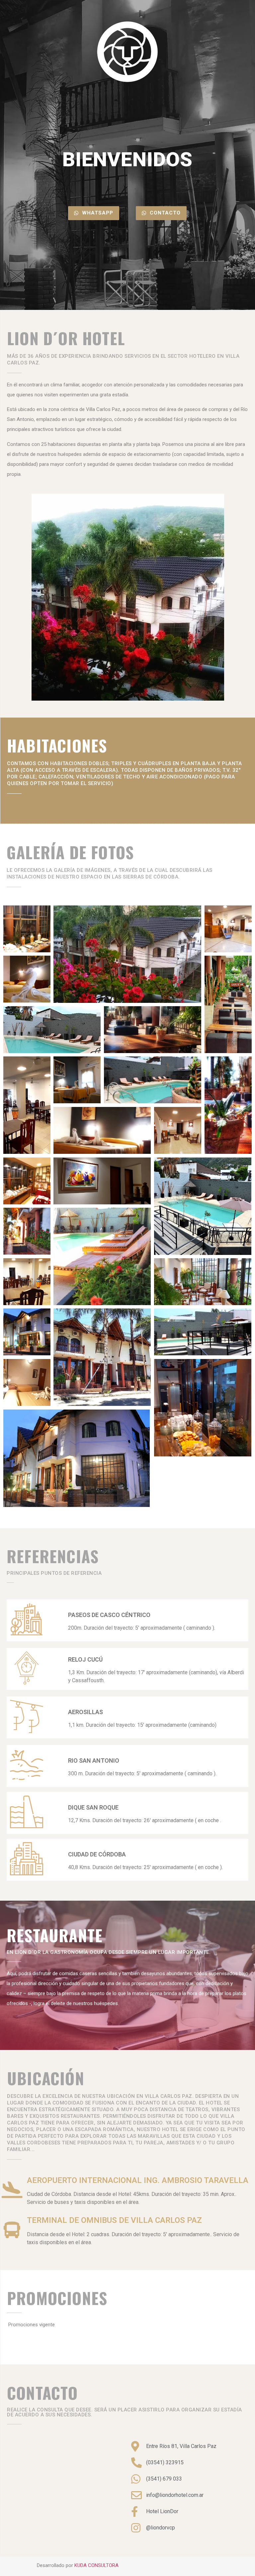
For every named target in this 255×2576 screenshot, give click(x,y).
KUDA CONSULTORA (96, 2565)
